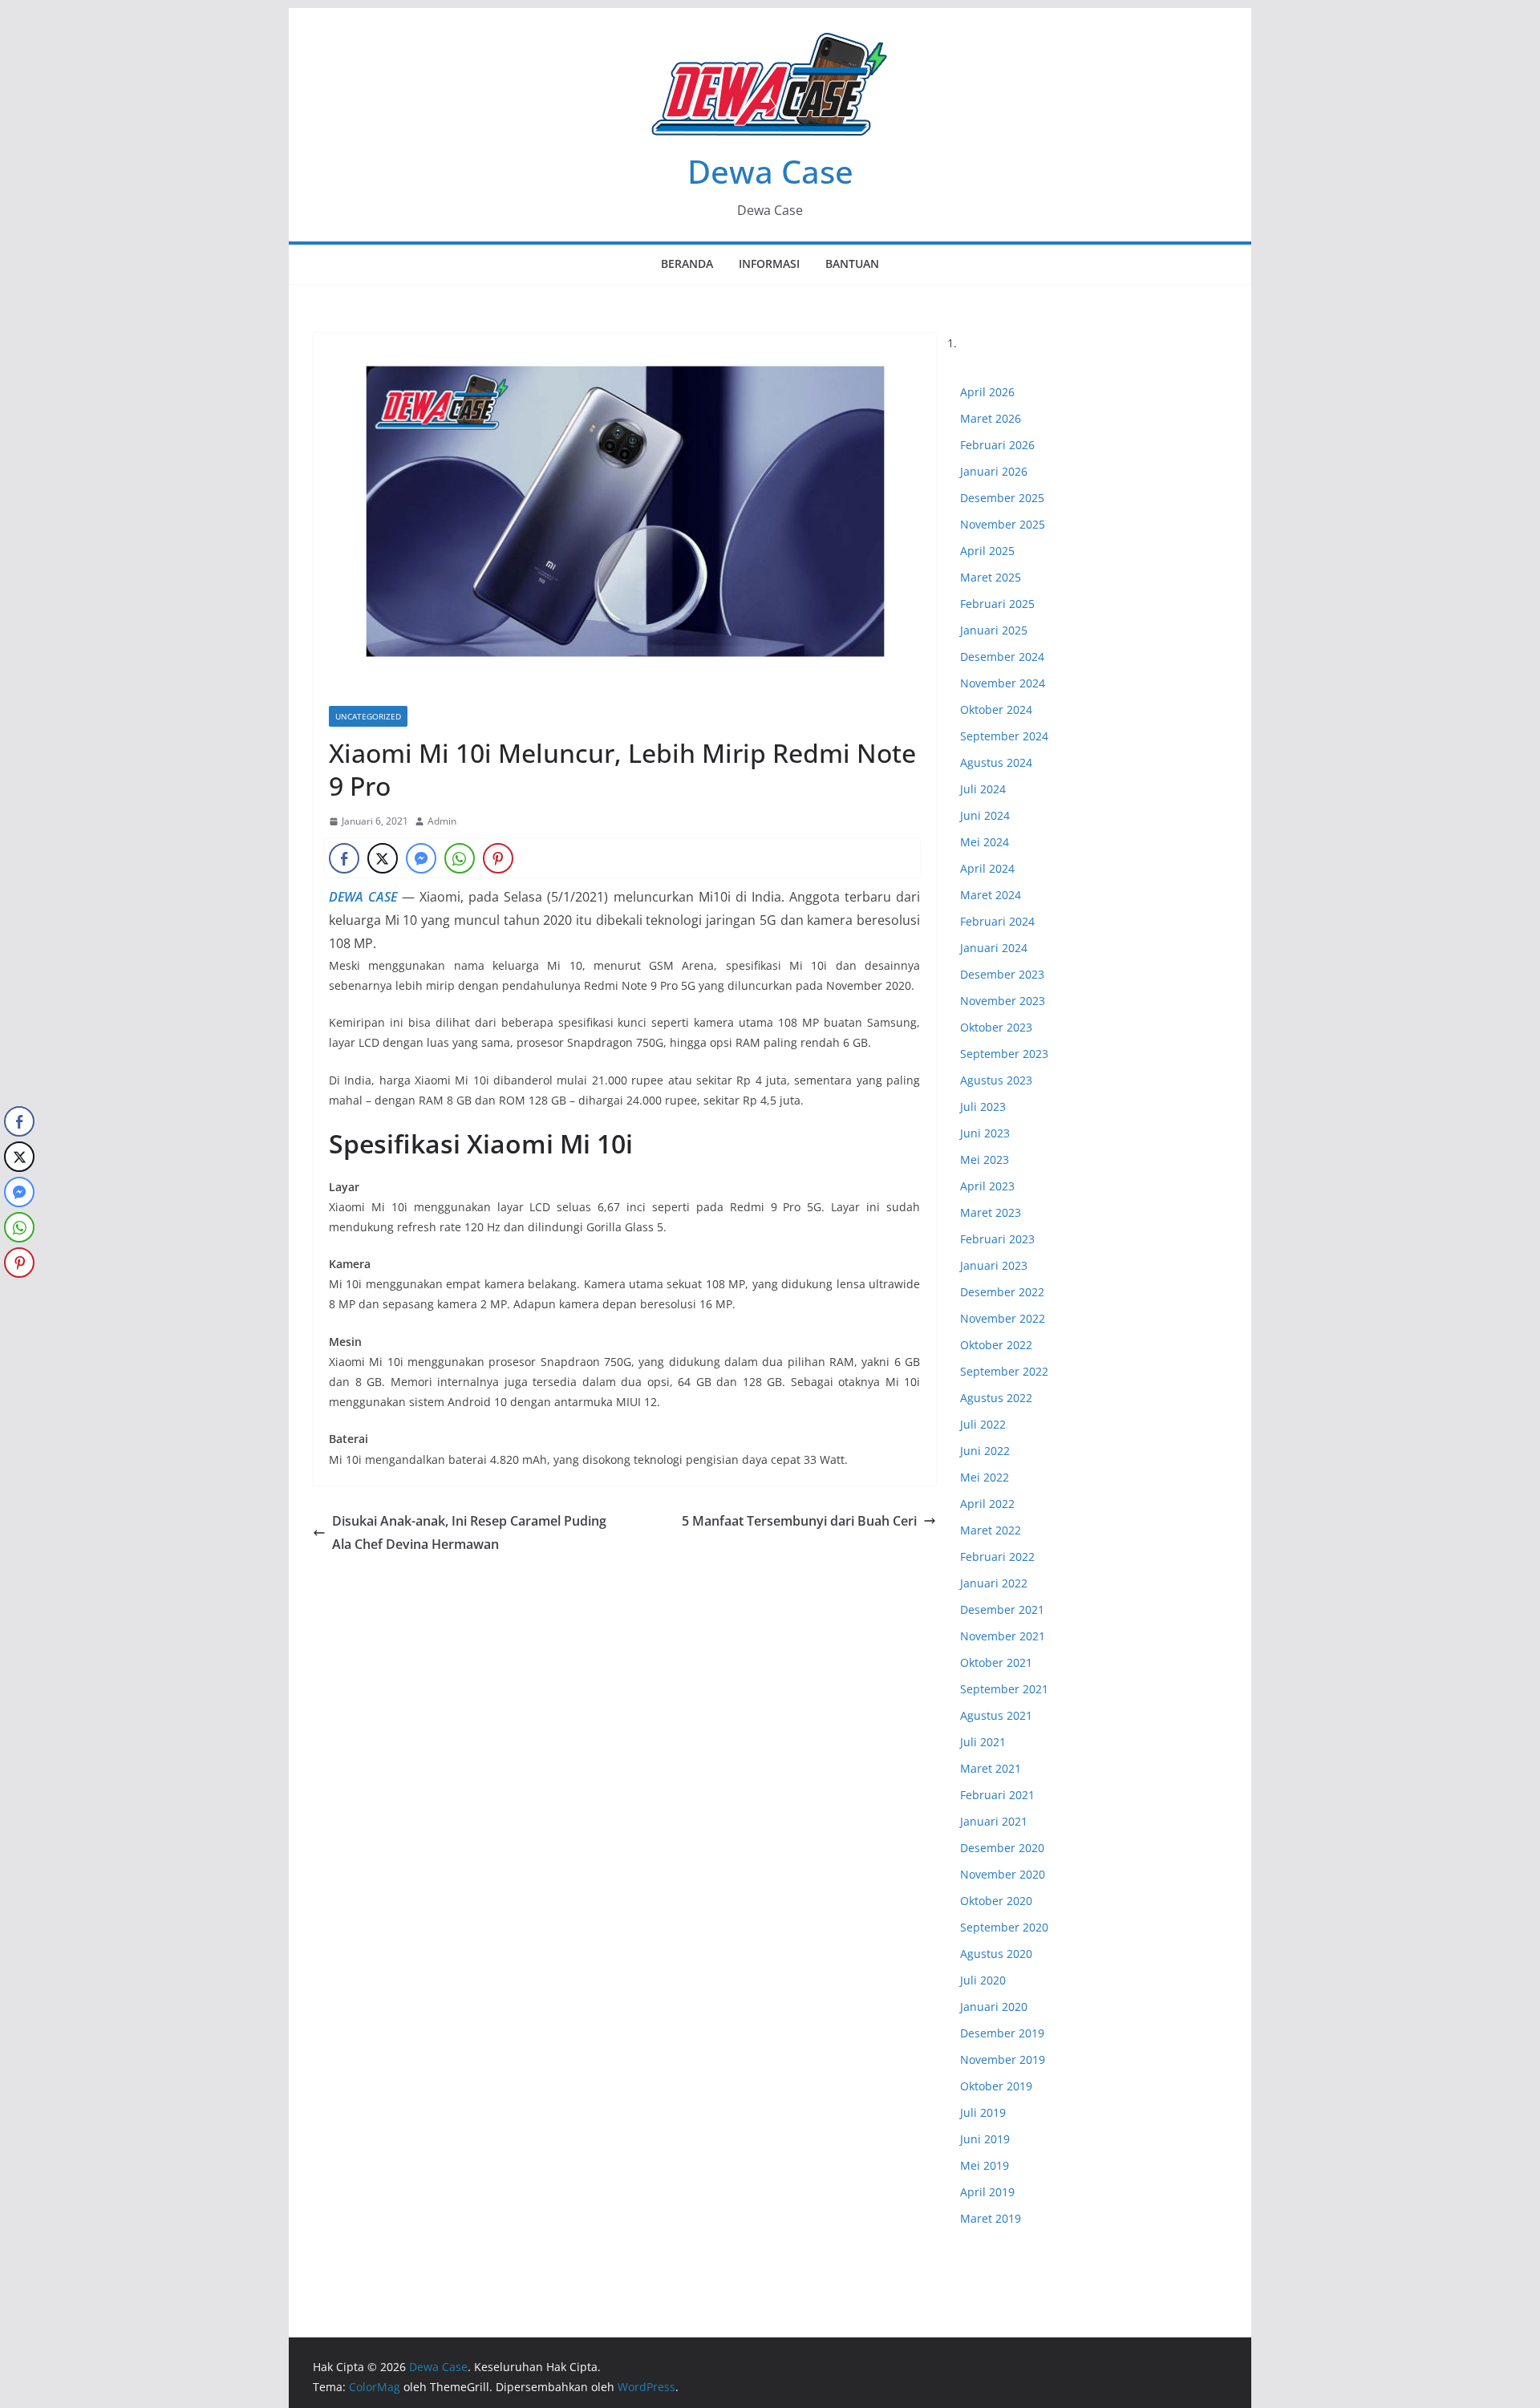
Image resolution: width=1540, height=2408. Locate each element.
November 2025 (1003, 524)
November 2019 (1003, 2059)
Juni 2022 (985, 1451)
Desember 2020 (1002, 1848)
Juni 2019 (985, 2139)
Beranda (687, 264)
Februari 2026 (997, 445)
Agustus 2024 (996, 762)
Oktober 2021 (996, 1662)
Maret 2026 (991, 418)
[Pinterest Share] (498, 858)
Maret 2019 (991, 2218)
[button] (18, 1295)
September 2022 (1004, 1371)
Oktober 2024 (996, 709)
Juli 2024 (983, 789)
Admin (442, 821)
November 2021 (1003, 1636)
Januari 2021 (994, 1821)
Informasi (769, 264)
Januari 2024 (994, 948)
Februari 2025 (997, 604)
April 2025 (987, 551)
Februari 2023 (997, 1239)
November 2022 (1003, 1318)
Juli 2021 (983, 1742)
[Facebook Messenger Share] (421, 858)
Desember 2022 (1002, 1292)
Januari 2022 (994, 1583)
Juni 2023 (985, 1133)
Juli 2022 (983, 1424)
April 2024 (987, 868)
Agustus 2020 (996, 1954)
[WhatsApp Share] (460, 858)
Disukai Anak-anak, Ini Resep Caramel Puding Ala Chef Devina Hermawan (469, 1532)
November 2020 (1003, 1874)
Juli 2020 (983, 1980)
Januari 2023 (994, 1265)
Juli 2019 (983, 2112)
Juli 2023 (983, 1107)
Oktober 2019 (996, 2086)
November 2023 (1003, 1001)
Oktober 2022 (996, 1345)
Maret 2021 (991, 1768)
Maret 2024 (991, 895)
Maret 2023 (991, 1212)
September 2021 (1004, 1689)
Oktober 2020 (996, 1901)
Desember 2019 (1002, 2033)
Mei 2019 (985, 2165)
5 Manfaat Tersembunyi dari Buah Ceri (799, 1521)
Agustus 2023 (996, 1080)
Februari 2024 (997, 921)
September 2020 (1004, 1927)
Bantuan (852, 264)
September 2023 (1004, 1054)
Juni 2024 (985, 815)
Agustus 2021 (996, 1715)
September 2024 (1004, 736)
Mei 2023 (985, 1159)
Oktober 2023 (996, 1027)
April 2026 (987, 392)
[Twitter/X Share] (383, 858)
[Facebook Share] (344, 858)
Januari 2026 (994, 471)
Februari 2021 (997, 1795)
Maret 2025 (991, 577)
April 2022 (987, 1504)
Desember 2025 (1002, 498)
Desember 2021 (1002, 1609)
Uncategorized (368, 716)
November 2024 (1003, 683)
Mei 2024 (985, 842)
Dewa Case (770, 171)
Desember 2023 (1002, 974)
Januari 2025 (994, 630)
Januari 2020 (994, 2007)
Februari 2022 (997, 1557)
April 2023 (987, 1186)
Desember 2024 (1002, 657)
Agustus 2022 (996, 1398)
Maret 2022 (991, 1530)
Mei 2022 (985, 1477)
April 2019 (987, 2192)
